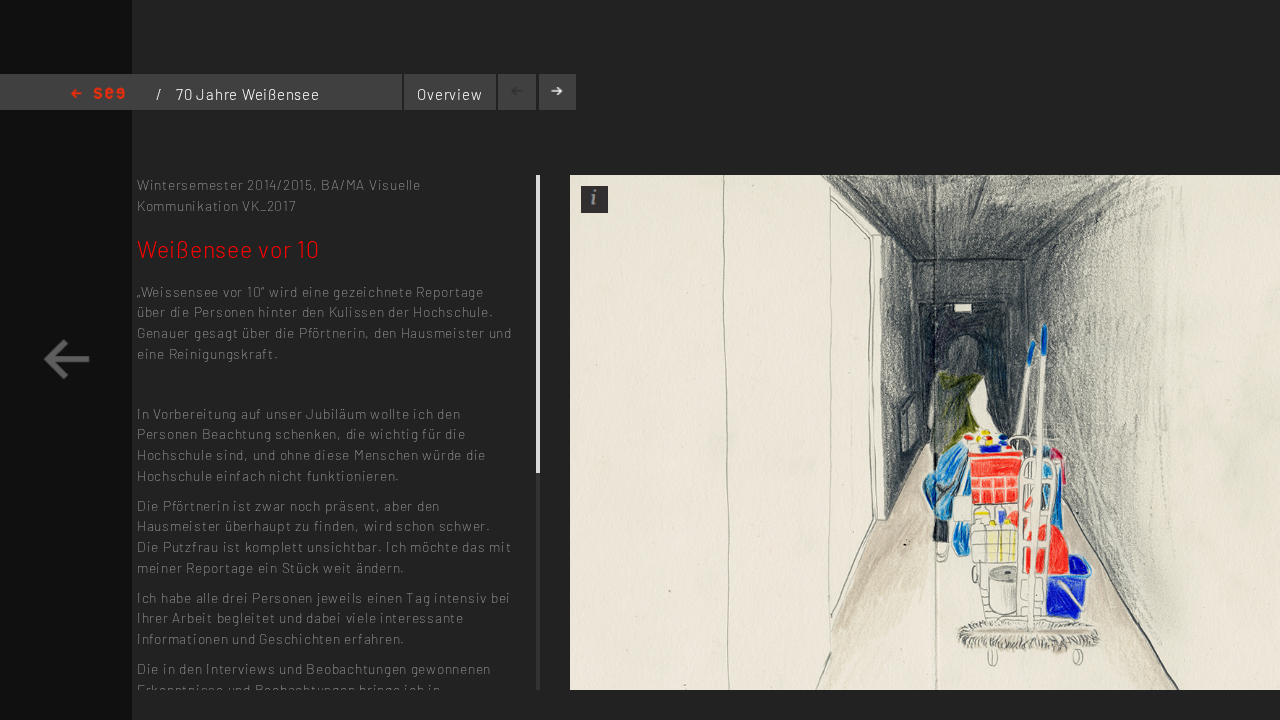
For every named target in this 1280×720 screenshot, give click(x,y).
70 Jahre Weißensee (247, 94)
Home (98, 94)
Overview (449, 94)
